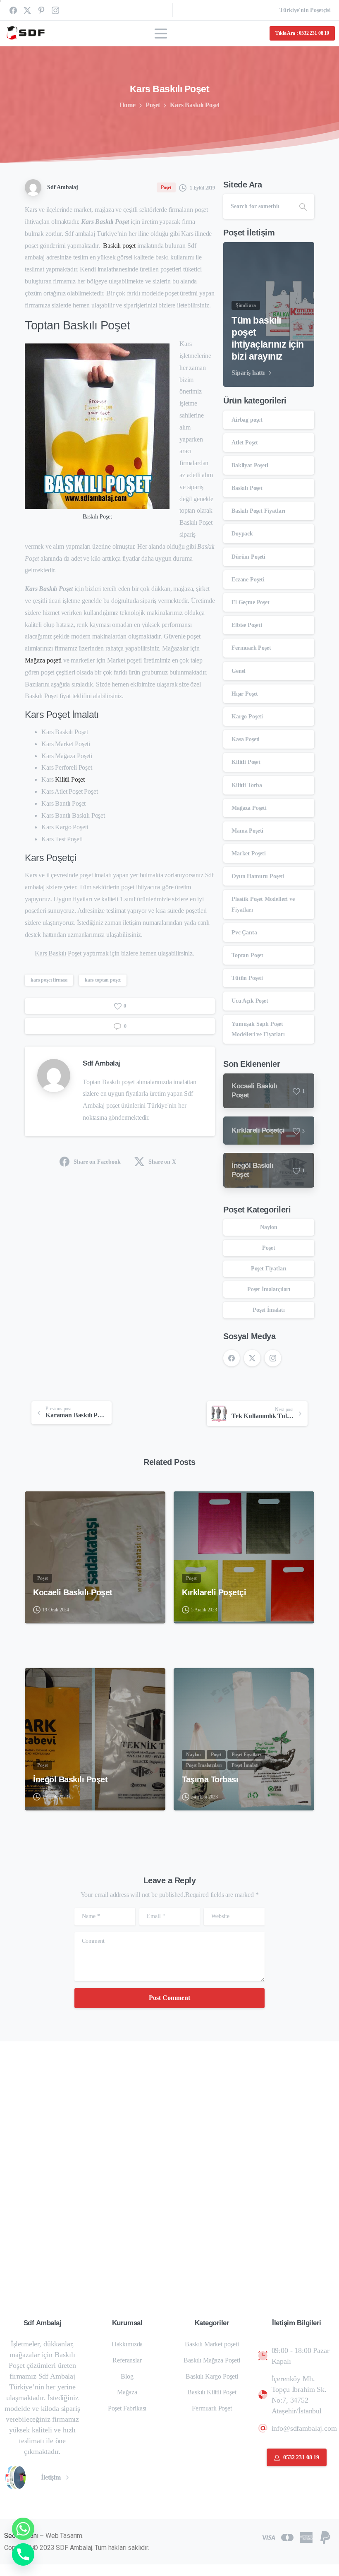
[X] (27, 10)
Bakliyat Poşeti (250, 465)
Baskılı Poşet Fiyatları (258, 511)
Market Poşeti (249, 853)
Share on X (162, 1162)
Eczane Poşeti (248, 580)
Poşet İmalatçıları (269, 1289)
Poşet (153, 105)
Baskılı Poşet (247, 488)
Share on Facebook (97, 1162)
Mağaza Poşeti (249, 808)
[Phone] (23, 2554)
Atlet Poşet (245, 443)
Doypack (242, 534)
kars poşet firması (49, 980)
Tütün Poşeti (247, 978)
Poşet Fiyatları (269, 1269)
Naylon (269, 1227)
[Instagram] (55, 10)
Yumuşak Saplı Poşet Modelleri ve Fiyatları (258, 1029)
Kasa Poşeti (246, 739)
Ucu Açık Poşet (250, 1001)
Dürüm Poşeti (248, 557)
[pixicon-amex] (306, 2537)
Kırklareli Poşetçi (214, 1592)
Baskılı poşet (119, 246)
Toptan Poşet (247, 955)
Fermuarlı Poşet (251, 648)
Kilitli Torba (247, 785)
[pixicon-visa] (268, 2537)
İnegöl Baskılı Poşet (70, 1779)
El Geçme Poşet (251, 602)
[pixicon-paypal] (325, 2537)
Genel (239, 671)
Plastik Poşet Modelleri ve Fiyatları (263, 904)
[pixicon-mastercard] (287, 2537)
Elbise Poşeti (247, 625)
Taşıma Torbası (210, 1779)
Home (128, 105)
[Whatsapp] (23, 2529)
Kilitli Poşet (70, 779)
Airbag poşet (247, 420)
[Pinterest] (41, 10)
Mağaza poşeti (43, 660)
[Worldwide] (20, 2478)
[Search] (303, 206)
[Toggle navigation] (161, 34)
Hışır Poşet (245, 694)
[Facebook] (13, 10)
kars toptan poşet (103, 980)
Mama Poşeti (247, 831)
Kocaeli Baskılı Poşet (73, 1592)
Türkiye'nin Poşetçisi (305, 10)
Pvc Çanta (244, 933)
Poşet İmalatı (269, 1310)
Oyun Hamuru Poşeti (258, 876)
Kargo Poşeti (247, 717)
